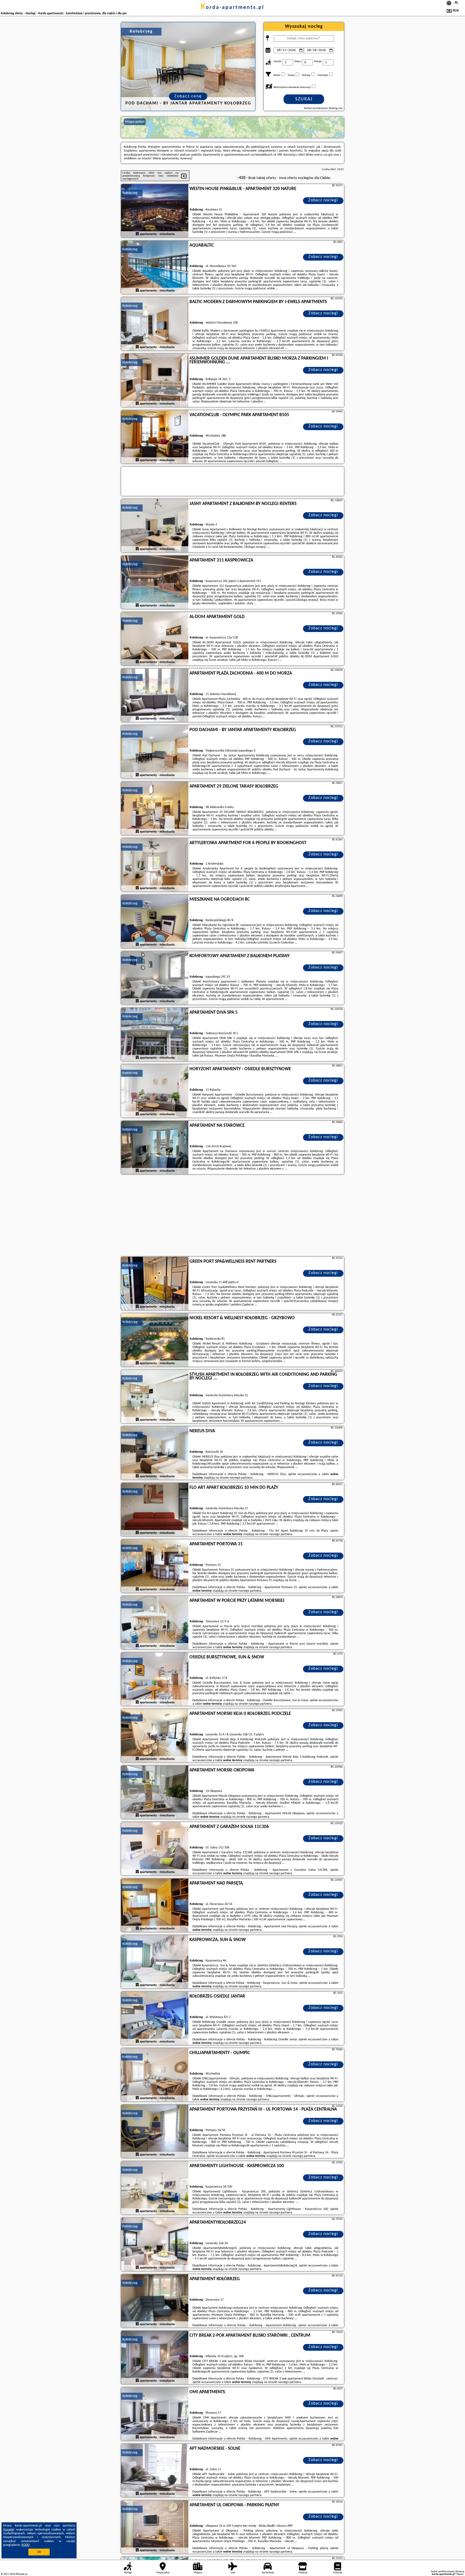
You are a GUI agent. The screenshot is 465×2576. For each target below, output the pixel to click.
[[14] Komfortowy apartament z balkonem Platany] (155, 978)
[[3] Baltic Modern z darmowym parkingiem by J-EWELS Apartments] (155, 324)
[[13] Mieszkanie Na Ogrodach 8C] (155, 922)
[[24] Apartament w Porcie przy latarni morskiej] (155, 1623)
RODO (26, 2545)
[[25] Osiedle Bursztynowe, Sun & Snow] (155, 1679)
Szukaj (304, 99)
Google (9, 2530)
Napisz (460, 2574)
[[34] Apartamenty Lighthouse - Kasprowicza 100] (155, 2188)
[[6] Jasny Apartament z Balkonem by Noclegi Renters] (155, 526)
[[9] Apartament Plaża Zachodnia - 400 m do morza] (155, 696)
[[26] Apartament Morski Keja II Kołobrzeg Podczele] (155, 1736)
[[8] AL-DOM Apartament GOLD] (155, 639)
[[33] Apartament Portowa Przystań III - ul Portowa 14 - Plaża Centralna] (155, 2132)
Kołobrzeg (130, 193)
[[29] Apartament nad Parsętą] (155, 1905)
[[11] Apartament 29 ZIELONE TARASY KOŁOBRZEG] (155, 809)
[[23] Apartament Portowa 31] (155, 1566)
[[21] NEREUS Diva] (155, 1453)
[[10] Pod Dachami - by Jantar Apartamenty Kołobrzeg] (155, 752)
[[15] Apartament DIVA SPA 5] (155, 1035)
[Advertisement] (232, 1216)
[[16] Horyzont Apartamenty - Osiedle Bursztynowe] (155, 1091)
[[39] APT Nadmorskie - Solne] (155, 2471)
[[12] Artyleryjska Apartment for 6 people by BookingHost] (155, 865)
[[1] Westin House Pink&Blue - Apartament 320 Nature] (155, 211)
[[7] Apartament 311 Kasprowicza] (155, 582)
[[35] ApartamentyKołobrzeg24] (155, 2245)
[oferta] (137, 234)
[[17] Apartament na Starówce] (155, 1148)
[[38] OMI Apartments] (155, 2414)
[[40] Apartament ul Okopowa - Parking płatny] (155, 2527)
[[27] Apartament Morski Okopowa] (155, 1792)
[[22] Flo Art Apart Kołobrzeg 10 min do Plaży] (155, 1510)
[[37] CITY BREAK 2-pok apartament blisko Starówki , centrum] (155, 2358)
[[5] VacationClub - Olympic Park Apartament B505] (155, 437)
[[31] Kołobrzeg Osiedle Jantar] (155, 2019)
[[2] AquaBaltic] (155, 268)
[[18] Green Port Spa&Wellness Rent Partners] (155, 1284)
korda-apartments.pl (232, 8)
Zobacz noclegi (323, 200)
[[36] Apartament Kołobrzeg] (155, 2301)
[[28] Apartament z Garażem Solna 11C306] (155, 1849)
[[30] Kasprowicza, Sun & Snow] (155, 1962)
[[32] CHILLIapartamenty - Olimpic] (155, 2075)
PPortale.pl (21, 2574)
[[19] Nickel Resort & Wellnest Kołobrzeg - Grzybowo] (155, 1340)
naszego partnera (241, 1478)
